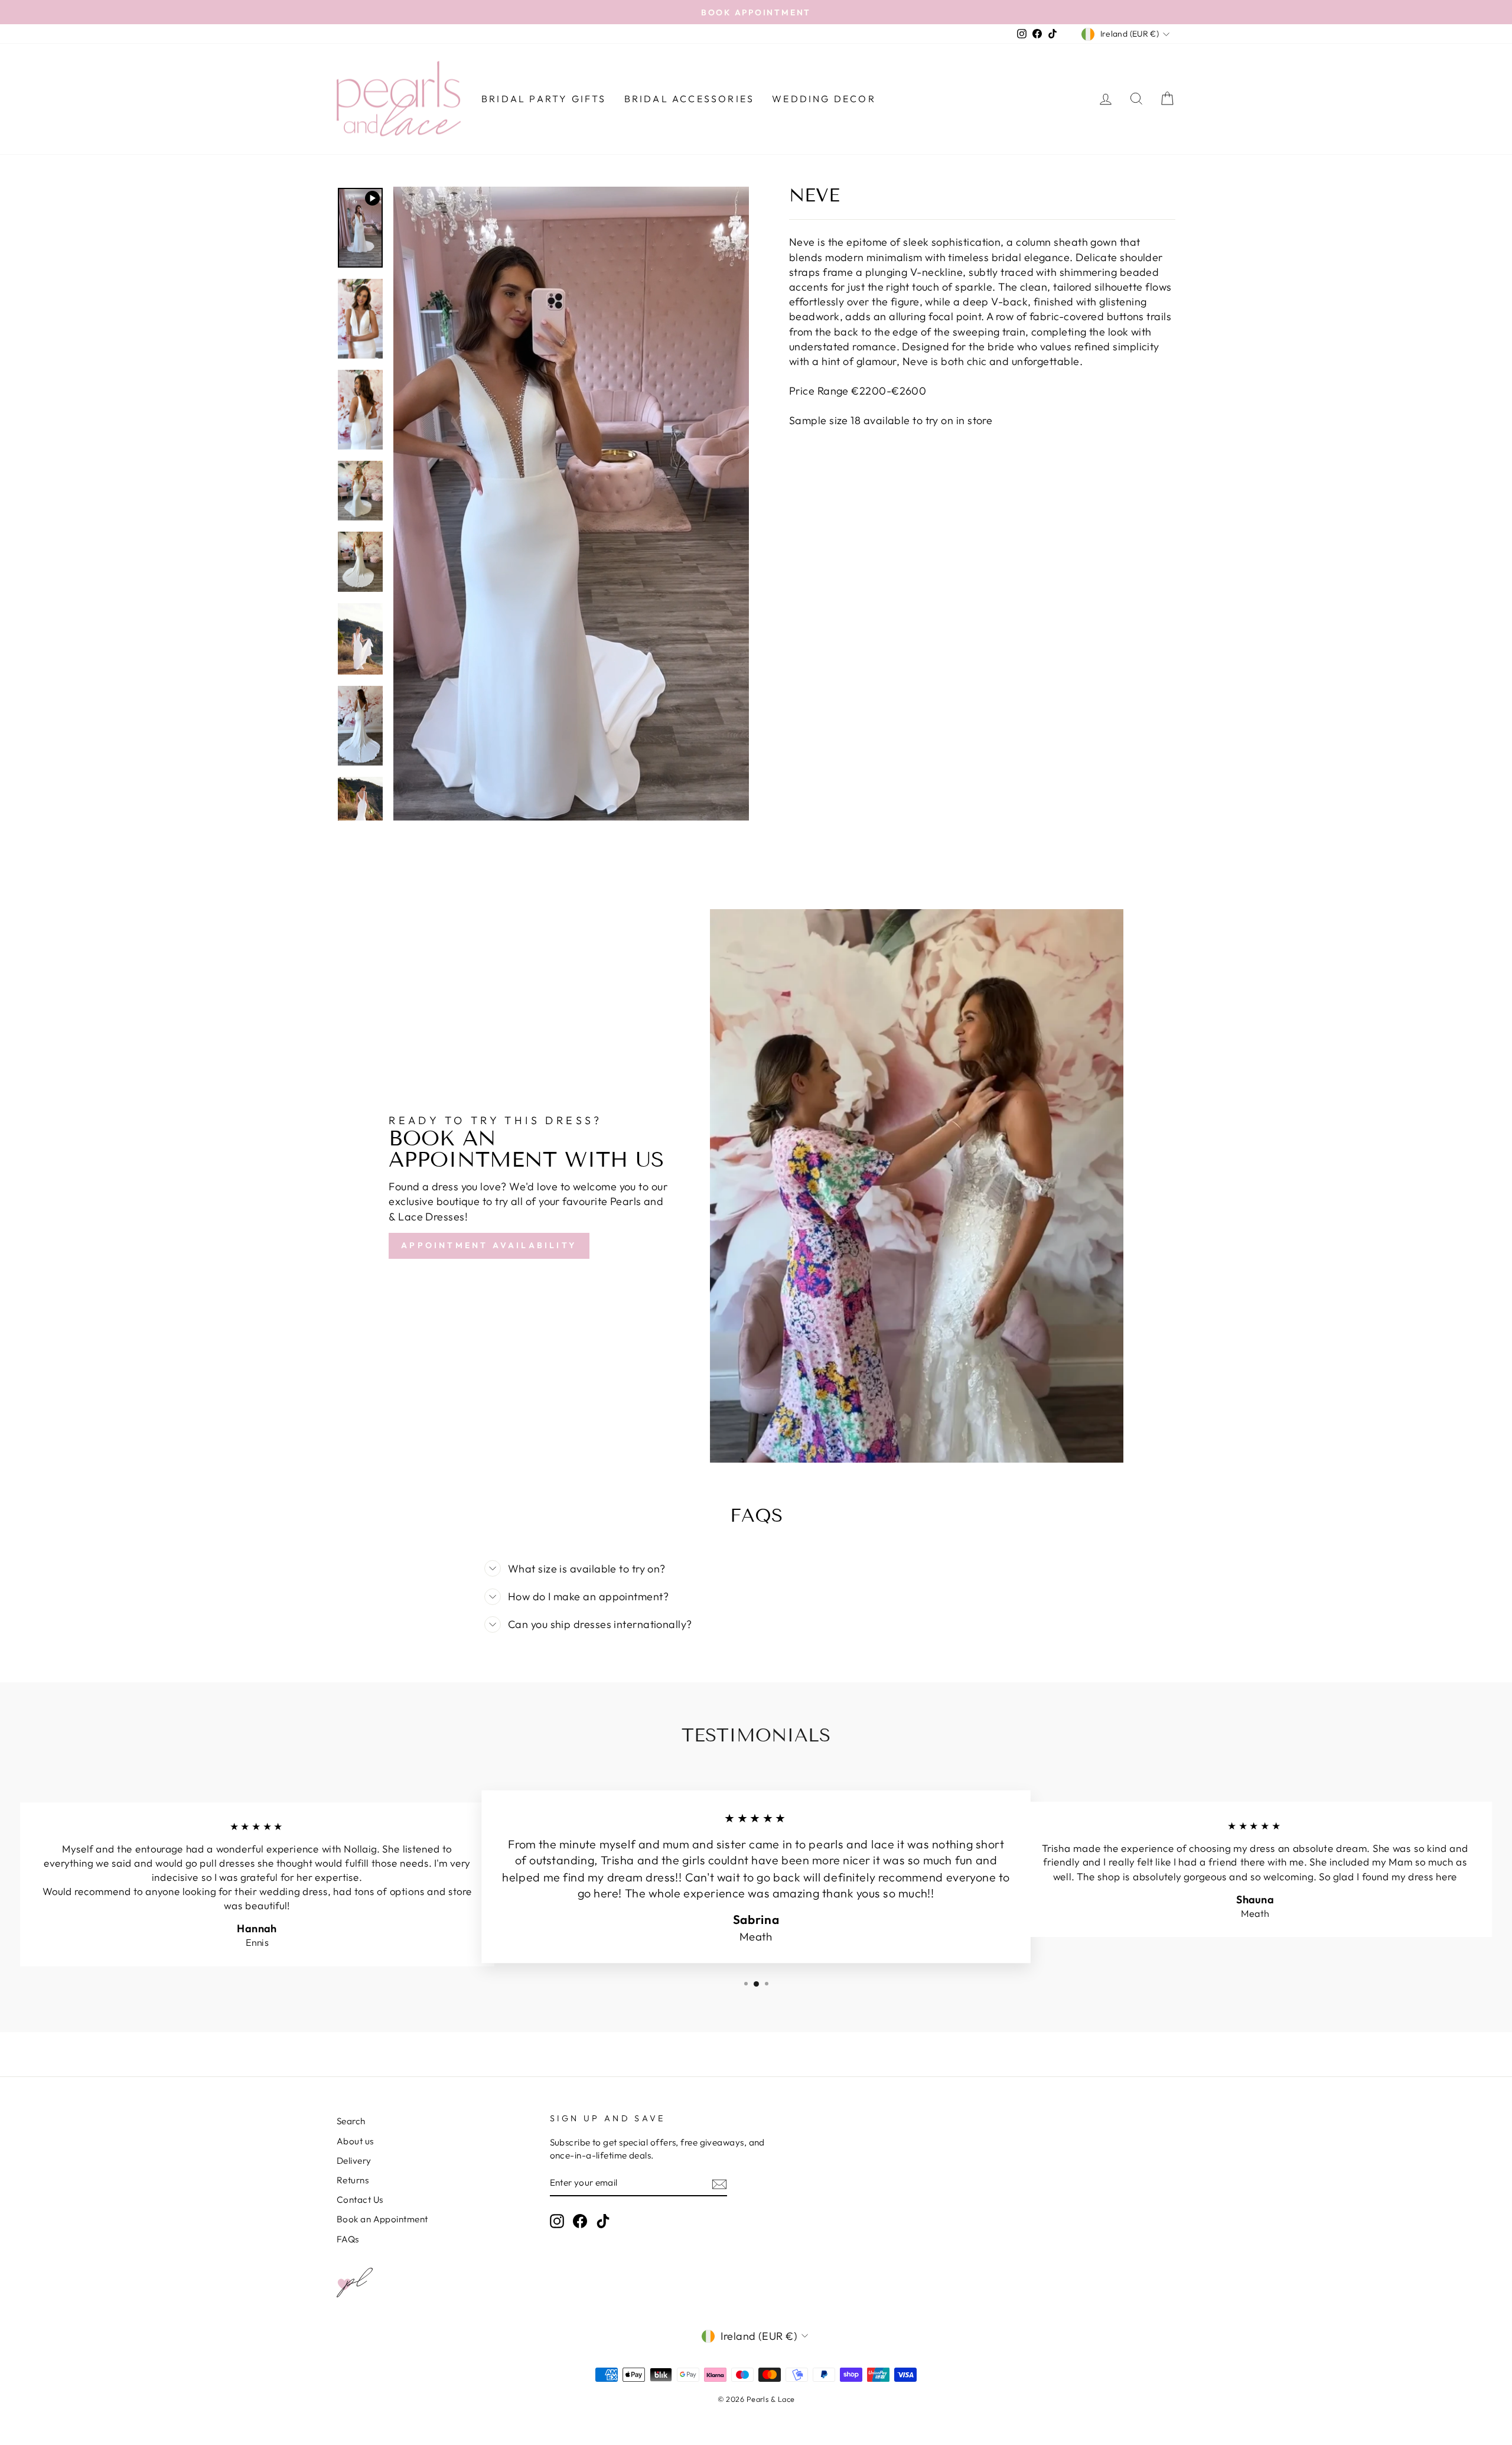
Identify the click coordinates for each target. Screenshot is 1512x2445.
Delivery (354, 2161)
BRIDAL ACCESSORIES (690, 99)
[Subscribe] (719, 2184)
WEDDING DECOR (824, 99)
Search (351, 2121)
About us (355, 2141)
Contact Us (360, 2200)
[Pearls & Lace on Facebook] (580, 2221)
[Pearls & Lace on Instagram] (557, 2221)
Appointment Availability (489, 1245)
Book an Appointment (382, 2219)
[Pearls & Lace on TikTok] (603, 2221)
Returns (353, 2180)
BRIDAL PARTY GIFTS (544, 99)
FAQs (348, 2239)
